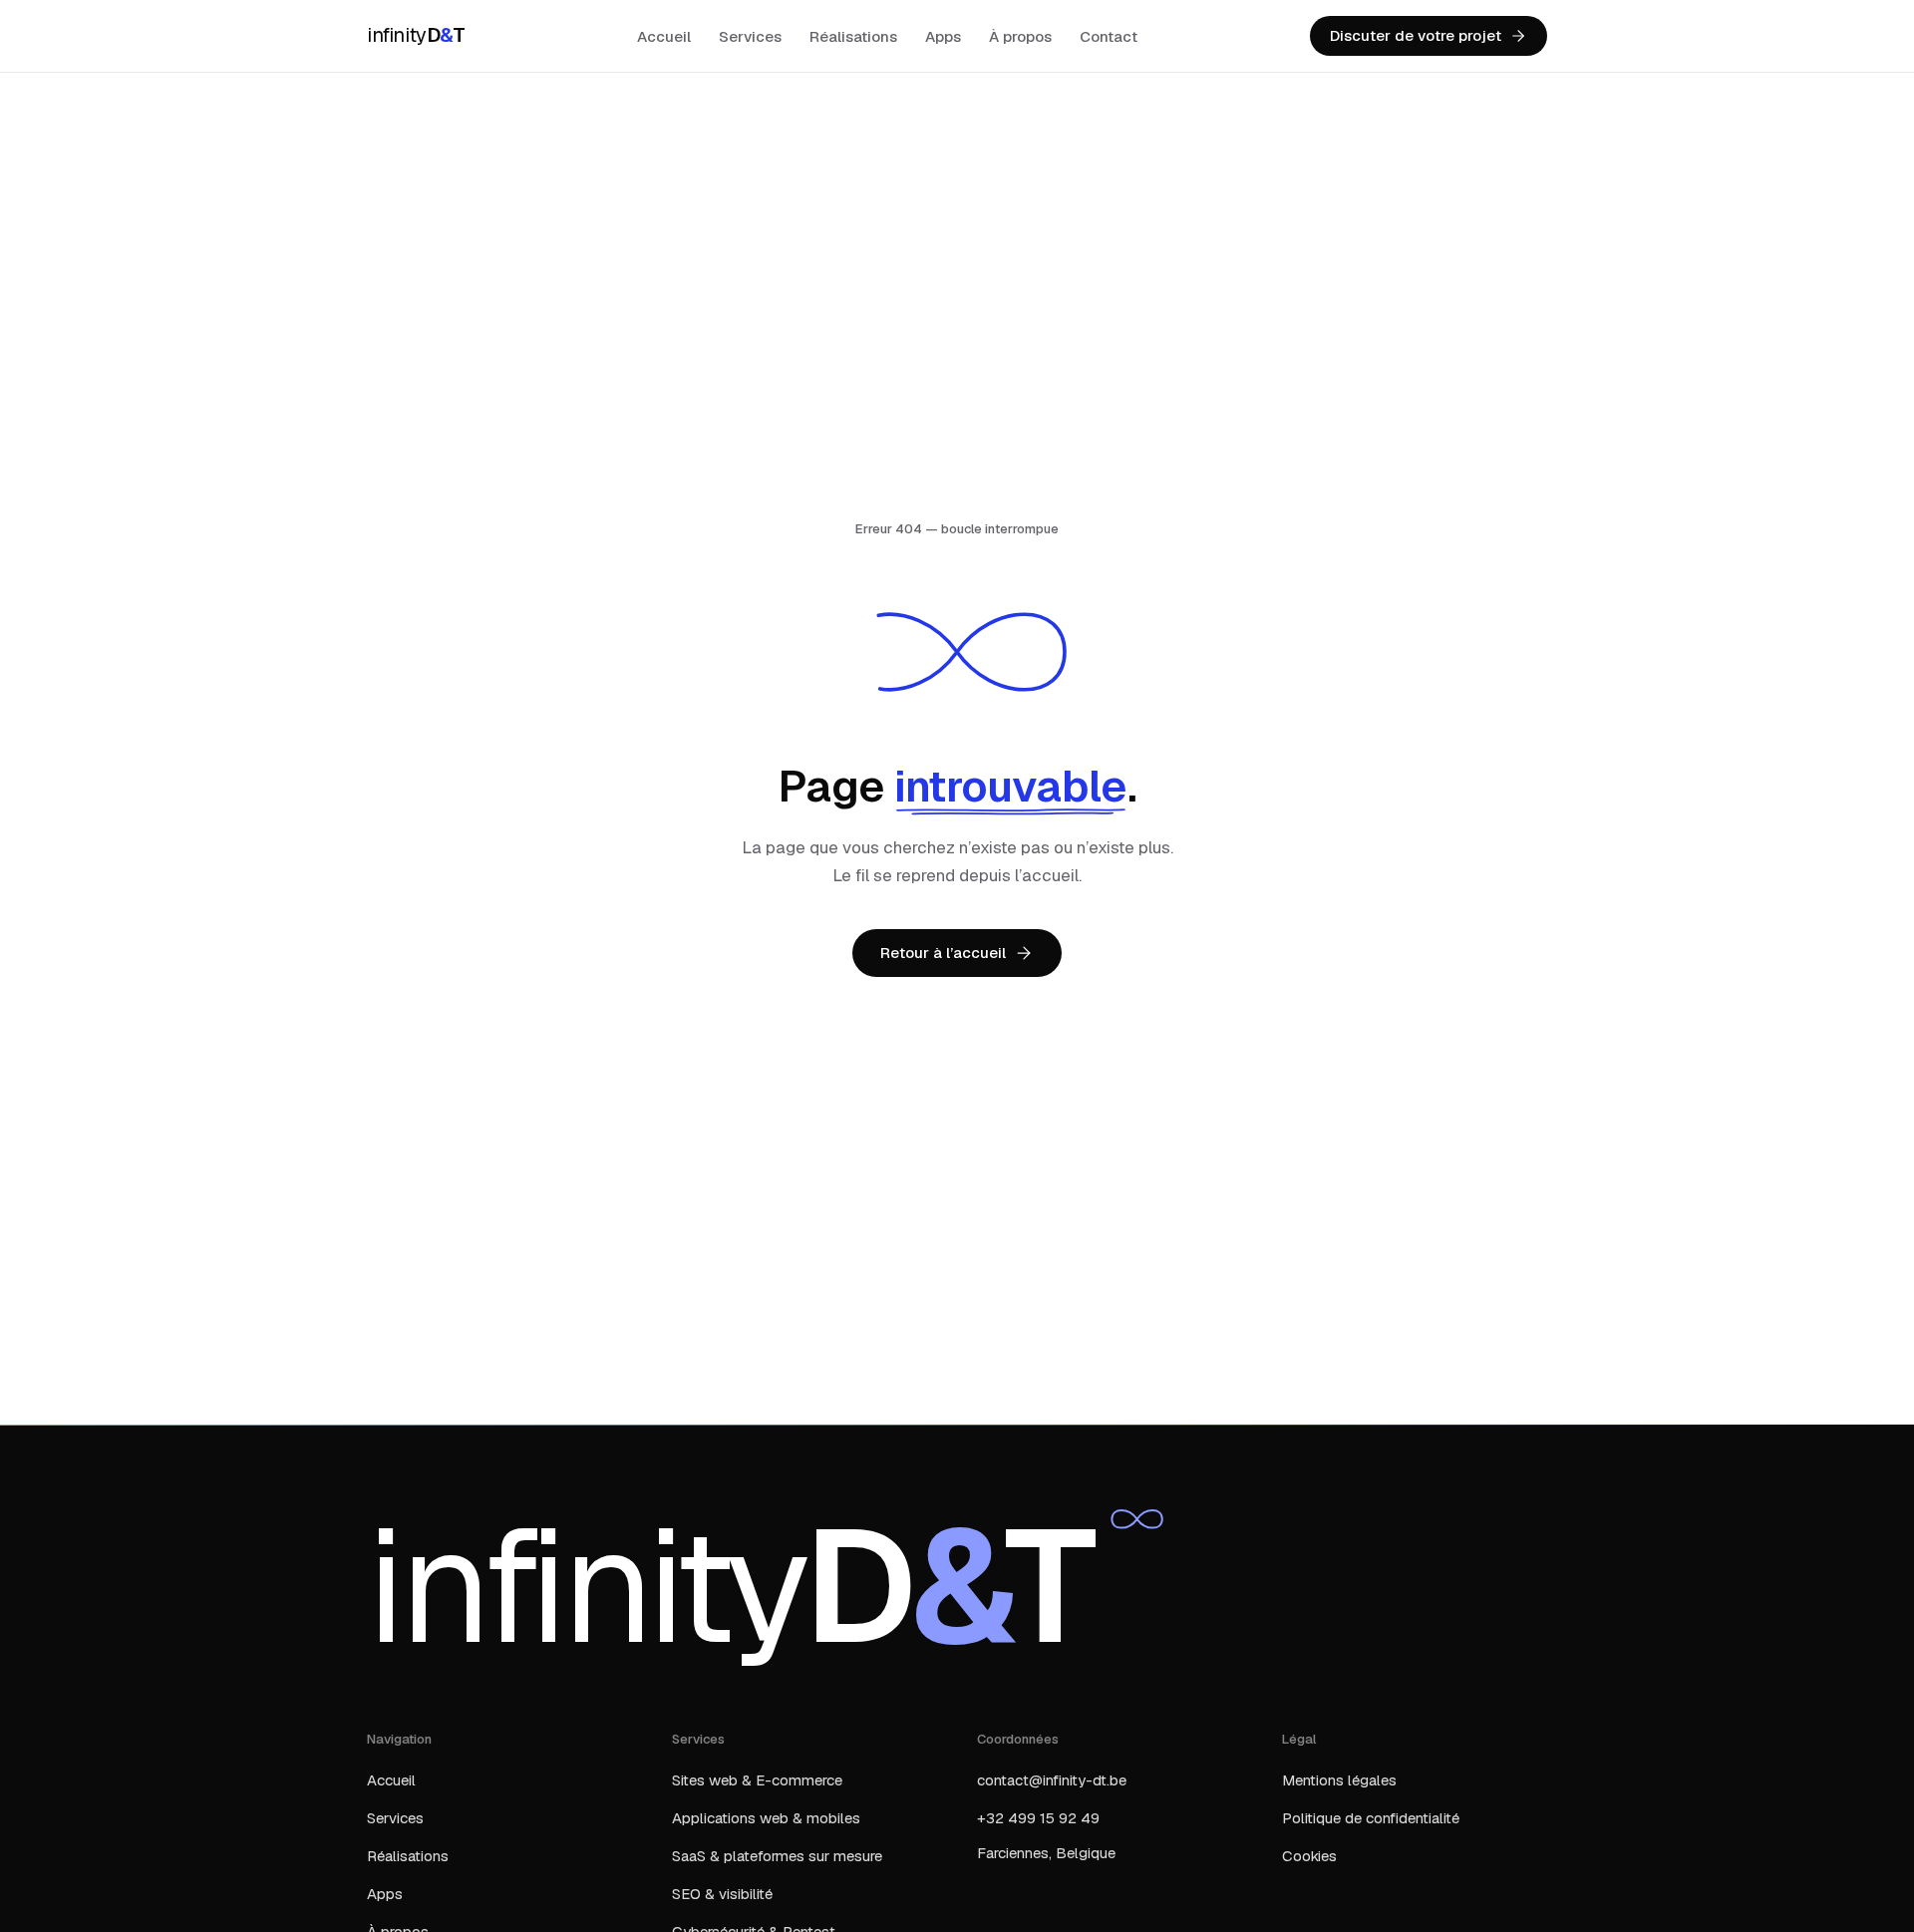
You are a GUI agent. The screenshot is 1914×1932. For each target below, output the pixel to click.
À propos (1020, 36)
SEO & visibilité (722, 1894)
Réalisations (853, 36)
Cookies (1309, 1856)
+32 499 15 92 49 (1038, 1818)
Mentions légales (1339, 1780)
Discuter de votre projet (1416, 35)
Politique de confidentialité (1371, 1818)
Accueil (664, 36)
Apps (943, 36)
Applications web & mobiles (766, 1818)
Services (750, 36)
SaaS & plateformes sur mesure (777, 1856)
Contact (1109, 36)
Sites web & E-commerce (757, 1780)
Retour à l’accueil (943, 953)
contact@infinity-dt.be (1052, 1780)
